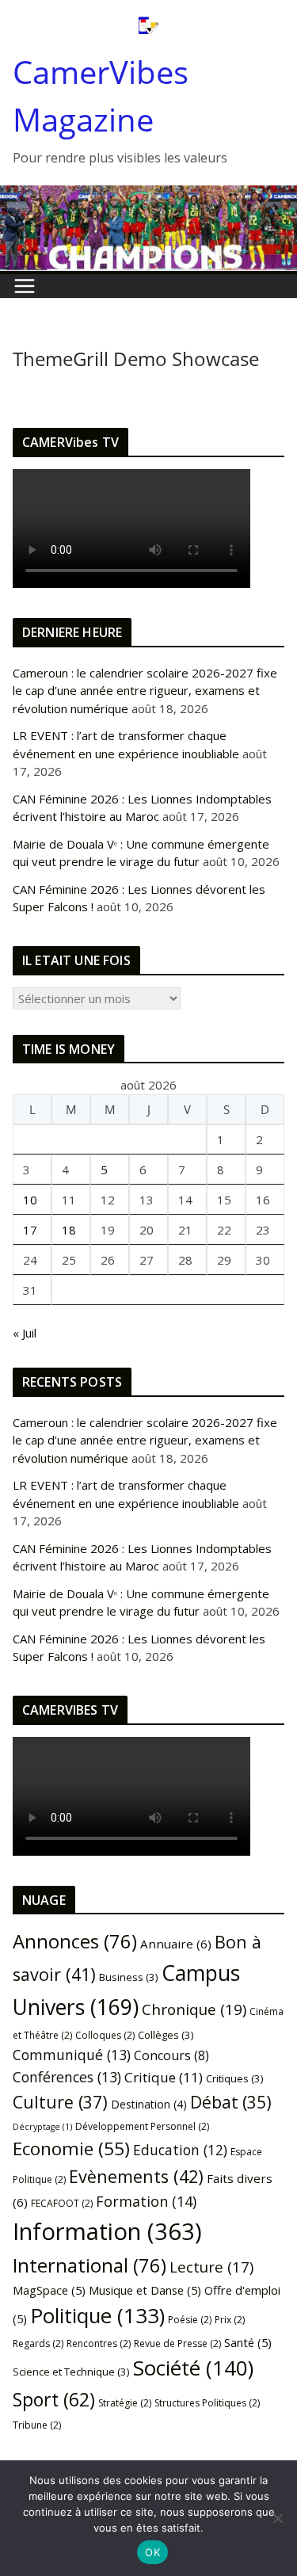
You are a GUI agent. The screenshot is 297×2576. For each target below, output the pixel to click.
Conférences (67, 2077)
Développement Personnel (142, 2126)
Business (129, 1977)
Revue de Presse (177, 2343)
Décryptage (42, 2127)
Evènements (136, 2176)
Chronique (194, 2009)
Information (107, 2231)
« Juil (25, 1333)
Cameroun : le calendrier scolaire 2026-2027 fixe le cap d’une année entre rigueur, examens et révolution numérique (145, 691)
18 (69, 1230)
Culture (60, 2102)
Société (193, 2368)
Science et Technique (71, 2372)
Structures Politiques (207, 2403)
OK (152, 2552)
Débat (231, 2102)
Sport (54, 2399)
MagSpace (49, 2290)
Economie (71, 2149)
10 (30, 1200)
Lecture (211, 2267)
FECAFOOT (62, 2203)
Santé (248, 2342)
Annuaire (176, 1944)
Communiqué (72, 2055)
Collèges (166, 2035)
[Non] (277, 2518)
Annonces (75, 1941)
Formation (146, 2201)
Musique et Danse (145, 2290)
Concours (171, 2055)
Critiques (235, 2078)
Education (180, 2150)
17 (30, 1230)
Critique (164, 2077)
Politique (97, 2315)
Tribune (37, 2425)
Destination (149, 2104)
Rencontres (99, 2343)
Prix (230, 2320)
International (89, 2265)
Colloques (105, 2035)
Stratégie (125, 2403)
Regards (38, 2343)
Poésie (190, 2320)
